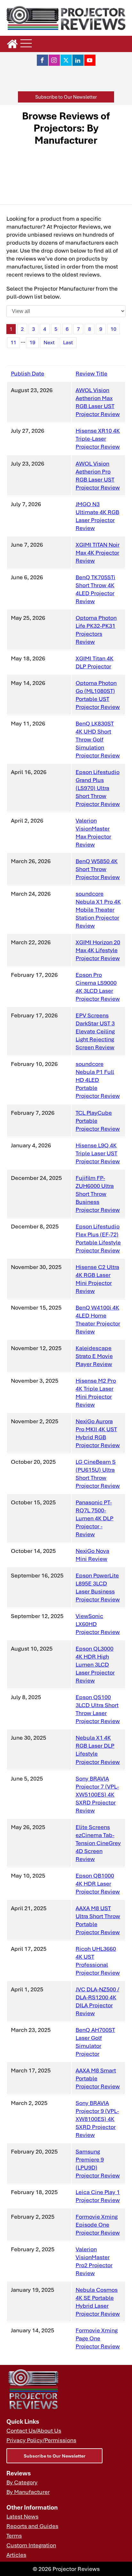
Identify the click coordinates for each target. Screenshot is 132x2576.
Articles (16, 2555)
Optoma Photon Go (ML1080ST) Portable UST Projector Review (98, 695)
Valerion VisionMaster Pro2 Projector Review (94, 2261)
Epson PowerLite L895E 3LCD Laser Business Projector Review (98, 1587)
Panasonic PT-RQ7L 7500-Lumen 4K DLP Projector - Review (95, 1518)
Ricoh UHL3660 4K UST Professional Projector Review (98, 1960)
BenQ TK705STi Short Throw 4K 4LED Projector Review (95, 589)
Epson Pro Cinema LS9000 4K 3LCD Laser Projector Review (98, 987)
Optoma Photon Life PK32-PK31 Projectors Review (96, 630)
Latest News (22, 2516)
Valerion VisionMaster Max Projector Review (93, 832)
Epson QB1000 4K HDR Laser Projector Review (98, 1883)
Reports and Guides (32, 2526)
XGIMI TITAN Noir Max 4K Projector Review (98, 552)
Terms (14, 2535)
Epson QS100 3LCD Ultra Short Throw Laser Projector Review (98, 1709)
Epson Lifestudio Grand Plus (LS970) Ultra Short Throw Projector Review (98, 788)
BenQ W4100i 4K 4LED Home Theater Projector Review (98, 1319)
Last (68, 342)
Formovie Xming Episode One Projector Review (98, 2224)
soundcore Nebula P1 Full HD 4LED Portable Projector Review (98, 1080)
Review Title (91, 373)
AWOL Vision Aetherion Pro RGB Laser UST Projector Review (98, 475)
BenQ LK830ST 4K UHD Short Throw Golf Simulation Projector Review (98, 739)
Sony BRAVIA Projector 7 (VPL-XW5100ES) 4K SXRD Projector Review (97, 1794)
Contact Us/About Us (34, 2430)
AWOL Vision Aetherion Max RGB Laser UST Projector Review (98, 402)
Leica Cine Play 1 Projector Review (98, 2196)
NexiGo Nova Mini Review (92, 1555)
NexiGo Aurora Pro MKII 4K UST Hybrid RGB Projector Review (98, 1433)
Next (49, 342)
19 (32, 342)
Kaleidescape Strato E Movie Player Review (94, 1356)
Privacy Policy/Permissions (41, 2440)
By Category (22, 2482)
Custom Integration (31, 2545)
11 (13, 342)
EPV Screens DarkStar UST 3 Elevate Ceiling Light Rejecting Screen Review (95, 1031)
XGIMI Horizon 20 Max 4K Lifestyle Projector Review (98, 950)
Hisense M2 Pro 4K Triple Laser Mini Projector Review (96, 1392)
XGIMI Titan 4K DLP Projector (95, 662)
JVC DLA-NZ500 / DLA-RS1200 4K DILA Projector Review (97, 2001)
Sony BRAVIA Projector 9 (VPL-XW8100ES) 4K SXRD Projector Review (97, 2119)
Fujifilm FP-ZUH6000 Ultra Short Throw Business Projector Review (98, 1194)
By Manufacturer (28, 2492)
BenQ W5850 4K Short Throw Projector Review (98, 869)
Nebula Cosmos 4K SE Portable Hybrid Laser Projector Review (98, 2302)
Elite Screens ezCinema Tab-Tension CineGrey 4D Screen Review (98, 1843)
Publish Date (28, 373)
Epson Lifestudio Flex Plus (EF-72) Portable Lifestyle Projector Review (98, 1238)
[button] (66, 97)
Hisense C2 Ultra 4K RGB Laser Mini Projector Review (97, 1279)
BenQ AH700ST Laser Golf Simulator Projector (95, 2042)
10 (113, 329)
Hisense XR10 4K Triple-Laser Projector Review (98, 438)
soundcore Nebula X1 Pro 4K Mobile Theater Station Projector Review (98, 909)
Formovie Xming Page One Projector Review (98, 2338)
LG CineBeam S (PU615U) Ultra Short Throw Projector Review (98, 1474)
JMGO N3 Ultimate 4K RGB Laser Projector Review (97, 516)
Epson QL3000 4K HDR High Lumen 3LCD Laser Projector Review (95, 1664)
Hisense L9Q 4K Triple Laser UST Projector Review (98, 1153)
